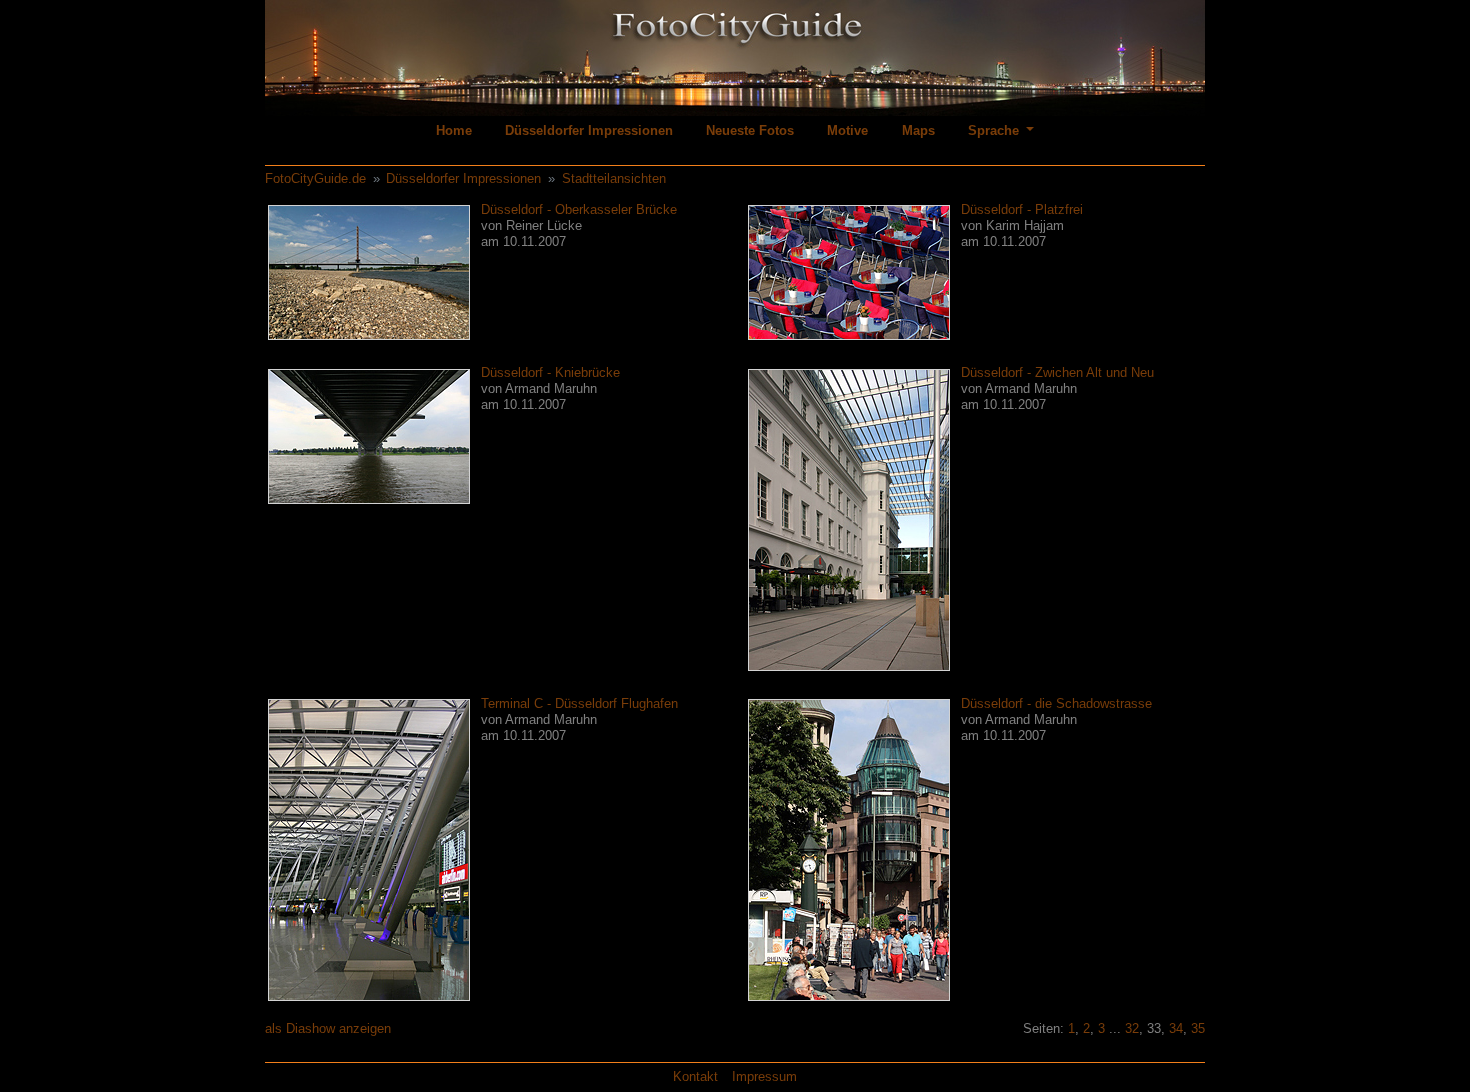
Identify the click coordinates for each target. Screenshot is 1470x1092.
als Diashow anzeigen (328, 1028)
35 (1198, 1028)
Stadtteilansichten (614, 178)
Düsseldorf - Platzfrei (1022, 209)
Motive (847, 130)
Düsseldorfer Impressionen (589, 130)
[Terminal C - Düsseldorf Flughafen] (369, 849)
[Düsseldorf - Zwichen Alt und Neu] (849, 518)
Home (454, 130)
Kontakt (695, 1076)
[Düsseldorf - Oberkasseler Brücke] (369, 271)
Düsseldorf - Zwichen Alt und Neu (1057, 372)
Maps (918, 130)
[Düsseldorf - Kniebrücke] (369, 435)
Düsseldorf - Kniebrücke (550, 372)
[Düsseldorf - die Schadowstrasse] (849, 849)
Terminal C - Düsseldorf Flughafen (579, 703)
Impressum (764, 1076)
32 (1132, 1028)
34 (1176, 1028)
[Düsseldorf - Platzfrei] (849, 271)
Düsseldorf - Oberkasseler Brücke (579, 209)
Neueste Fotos (750, 130)
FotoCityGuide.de (315, 178)
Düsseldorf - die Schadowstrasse (1056, 703)
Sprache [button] (995, 130)
